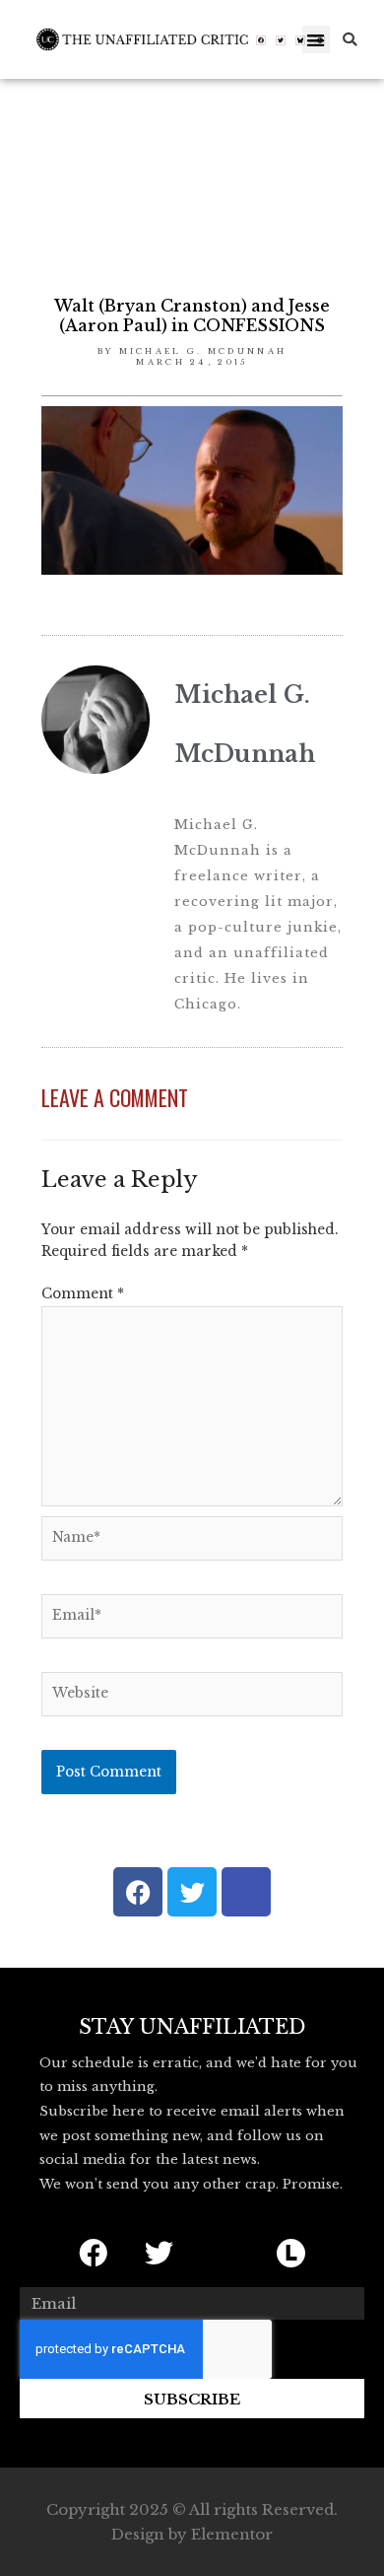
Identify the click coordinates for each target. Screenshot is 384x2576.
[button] (317, 40)
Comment (83, 1294)
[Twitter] (281, 40)
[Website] (192, 1698)
